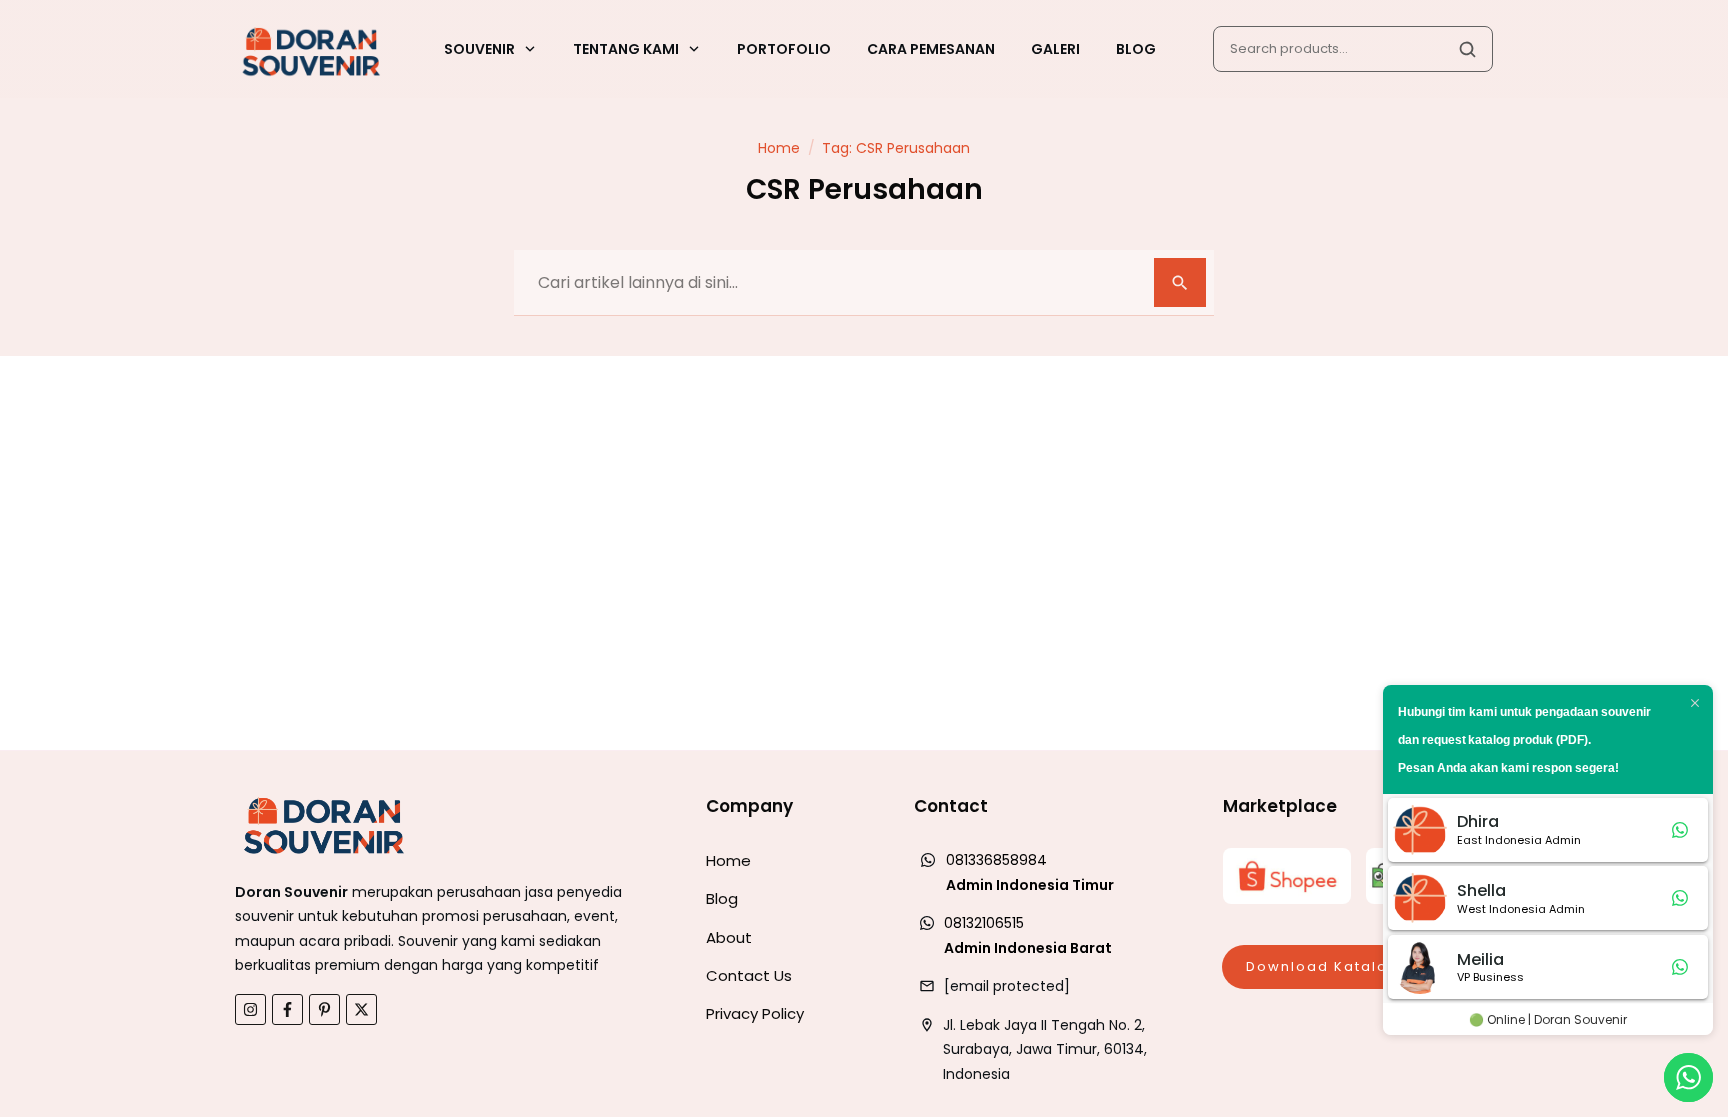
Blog (722, 898)
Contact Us (749, 975)
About (729, 937)
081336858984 (996, 860)
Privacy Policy (755, 1013)
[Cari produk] (1467, 49)
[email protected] (1007, 986)
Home (728, 860)
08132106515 (984, 923)
